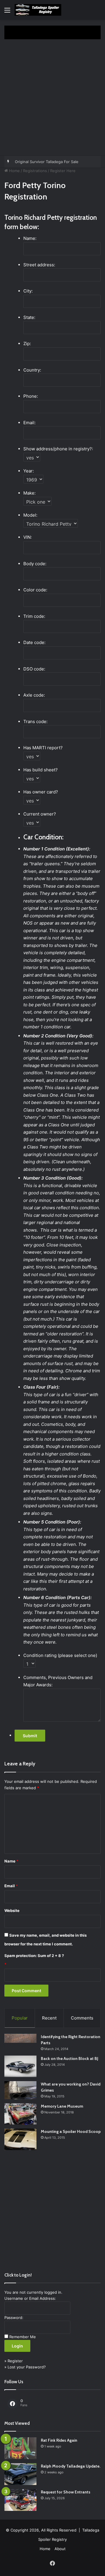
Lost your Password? (27, 2367)
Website (12, 1910)
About (60, 2549)
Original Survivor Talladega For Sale (47, 162)
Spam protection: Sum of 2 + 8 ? (34, 1956)
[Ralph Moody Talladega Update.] (20, 2474)
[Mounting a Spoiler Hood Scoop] (20, 2139)
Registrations (35, 171)
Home (14, 171)
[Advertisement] (52, 100)
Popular (20, 2018)
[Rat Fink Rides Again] (20, 2448)
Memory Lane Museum (62, 2106)
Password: (14, 2318)
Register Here (63, 171)
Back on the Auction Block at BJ (70, 2058)
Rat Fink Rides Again (59, 2440)
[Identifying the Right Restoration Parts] (20, 2038)
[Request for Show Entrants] (20, 2500)
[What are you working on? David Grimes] (20, 2090)
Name (11, 1861)
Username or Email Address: (30, 2298)
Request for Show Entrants (66, 2492)
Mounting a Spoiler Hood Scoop (71, 2131)
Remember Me (23, 2337)
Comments (82, 2018)
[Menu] (7, 12)
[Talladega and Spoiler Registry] (38, 10)
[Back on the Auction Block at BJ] (20, 2066)
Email (11, 1886)
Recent (49, 2018)
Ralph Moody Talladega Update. (71, 2466)
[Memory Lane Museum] (20, 2114)
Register (15, 2361)
